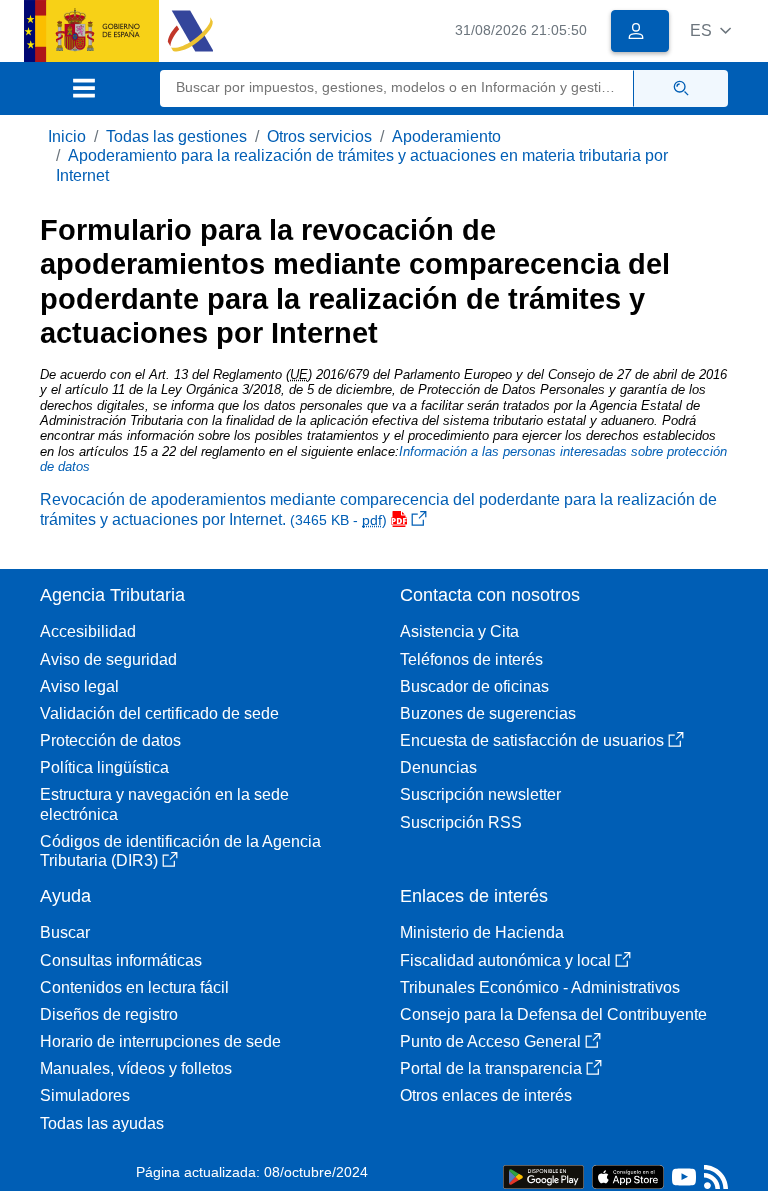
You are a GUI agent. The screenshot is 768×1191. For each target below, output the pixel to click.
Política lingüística (104, 767)
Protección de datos (110, 740)
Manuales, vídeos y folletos (136, 1068)
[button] (710, 30)
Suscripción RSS (461, 822)
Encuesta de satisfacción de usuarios (532, 740)
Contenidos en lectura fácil (134, 987)
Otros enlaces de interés (486, 1095)
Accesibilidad (88, 631)
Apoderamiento (446, 136)
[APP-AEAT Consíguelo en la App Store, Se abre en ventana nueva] (628, 1175)
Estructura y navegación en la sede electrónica (164, 804)
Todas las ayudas (102, 1123)
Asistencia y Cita (459, 631)
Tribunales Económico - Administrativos (540, 987)
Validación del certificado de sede (159, 713)
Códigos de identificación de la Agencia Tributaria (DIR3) (180, 851)
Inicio (67, 136)
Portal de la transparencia (491, 1068)
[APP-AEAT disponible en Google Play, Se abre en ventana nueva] (543, 1175)
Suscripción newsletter (480, 794)
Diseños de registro (109, 1014)
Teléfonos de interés (471, 659)
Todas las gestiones (176, 136)
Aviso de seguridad (108, 659)
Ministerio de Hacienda (482, 932)
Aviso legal (79, 686)
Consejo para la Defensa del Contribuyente (553, 1014)
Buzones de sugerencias (488, 713)
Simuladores (85, 1095)
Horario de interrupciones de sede (160, 1041)
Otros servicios (319, 136)
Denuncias (438, 767)
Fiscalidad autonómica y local (505, 960)
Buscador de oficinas (474, 686)
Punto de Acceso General (490, 1041)
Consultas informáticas (121, 960)
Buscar (65, 932)
